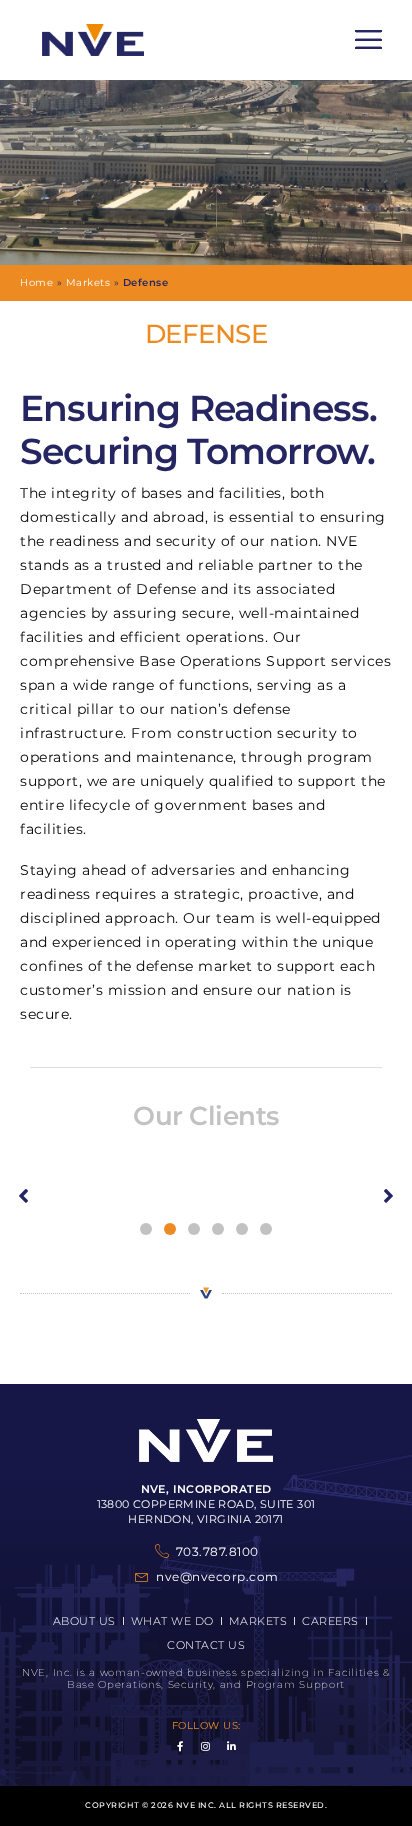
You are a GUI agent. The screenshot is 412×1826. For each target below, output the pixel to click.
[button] (369, 40)
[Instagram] (206, 1746)
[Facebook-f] (181, 1746)
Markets (88, 282)
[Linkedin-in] (232, 1746)
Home (36, 282)
